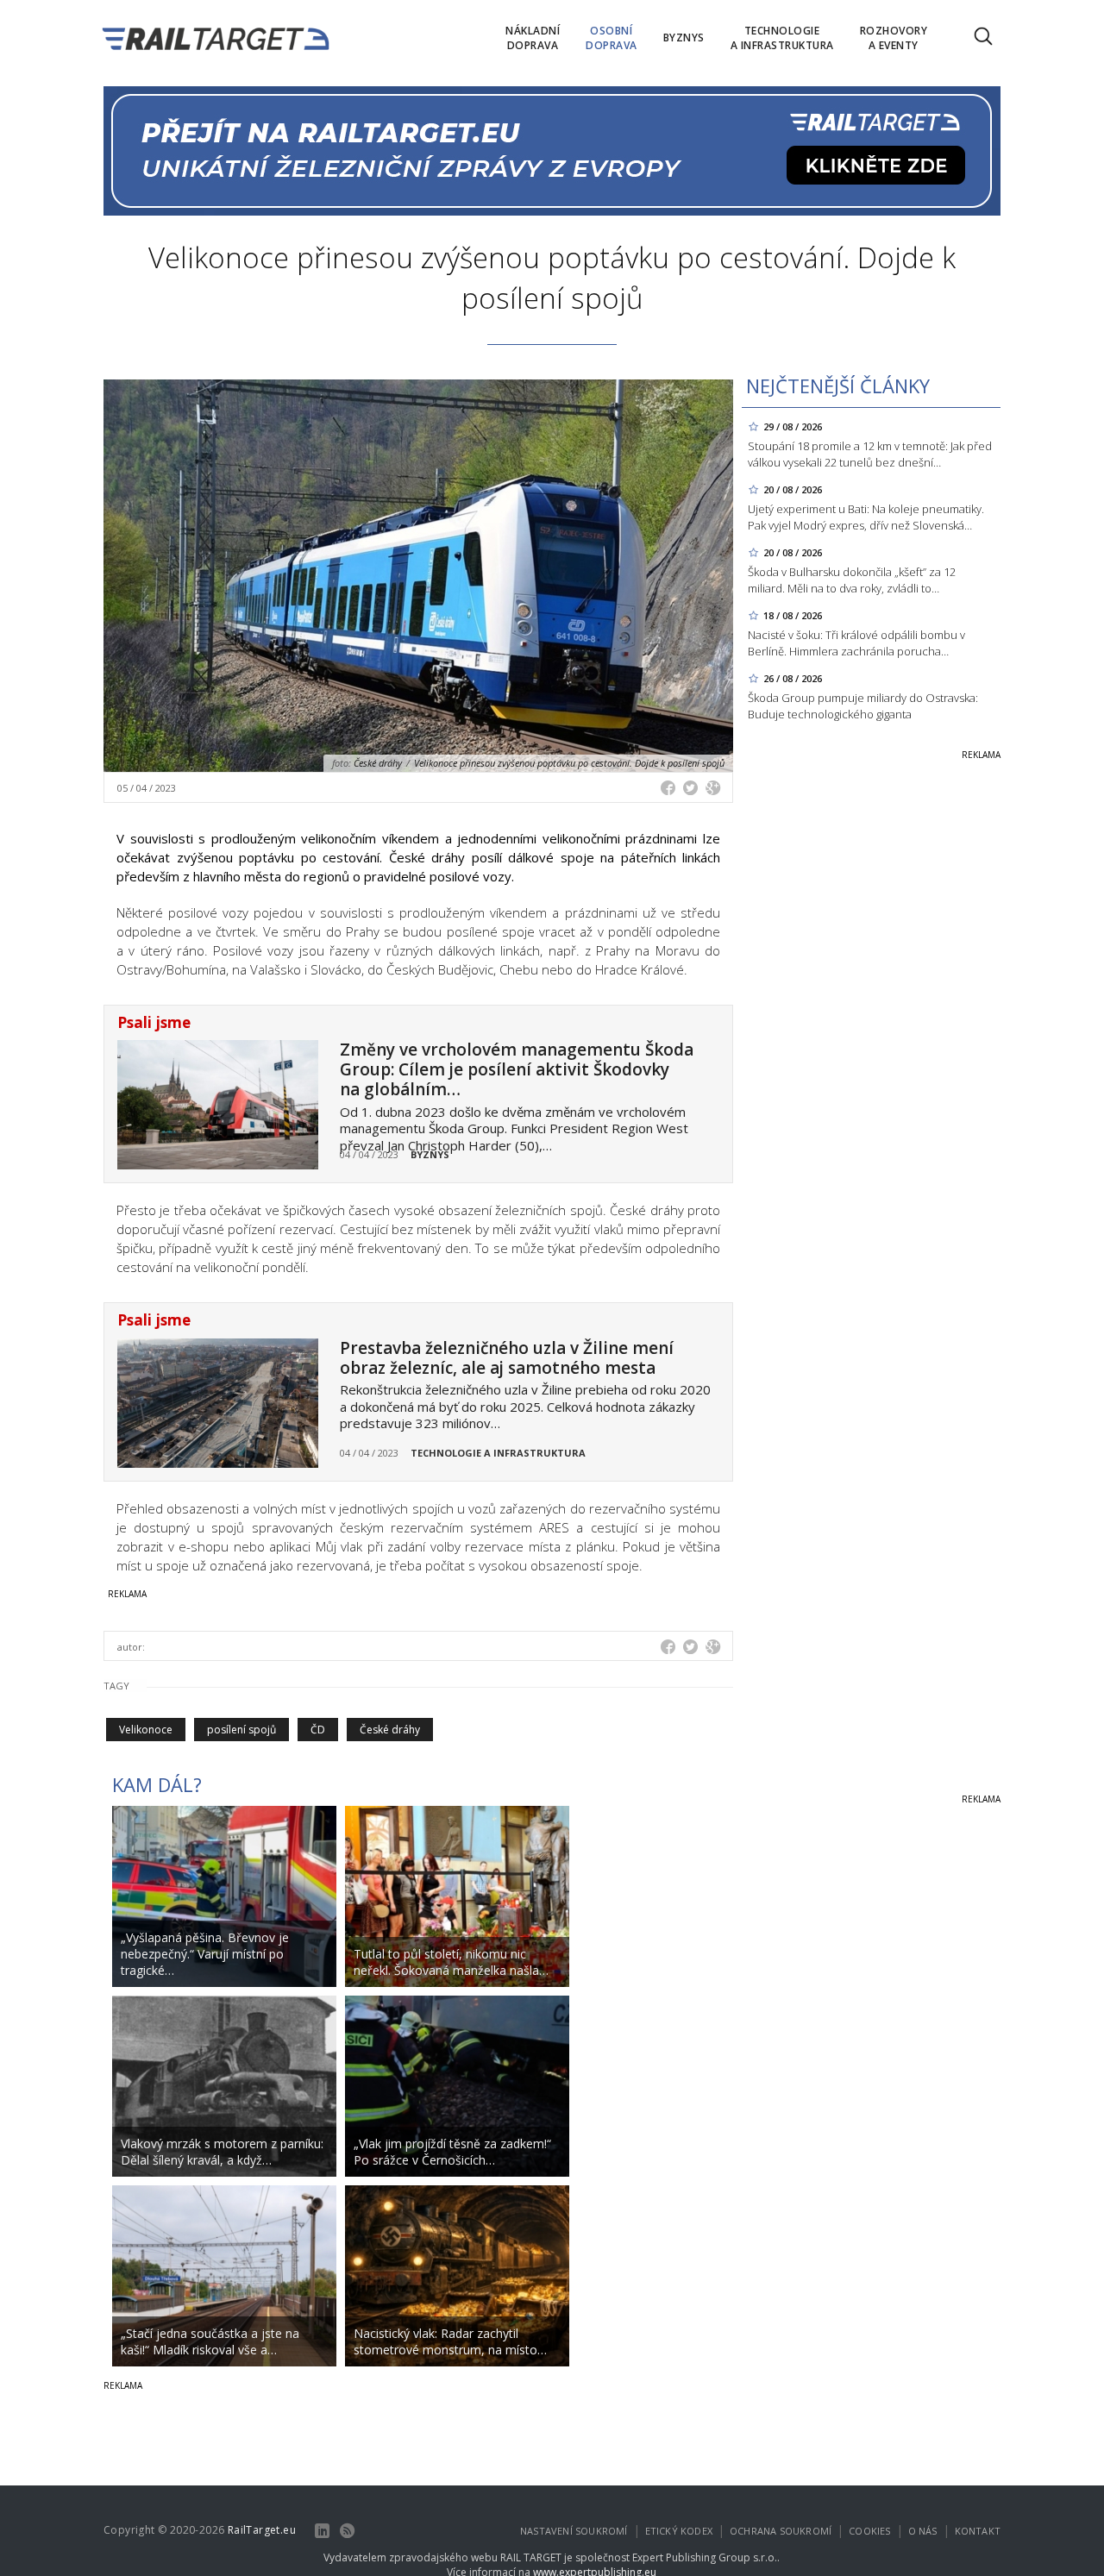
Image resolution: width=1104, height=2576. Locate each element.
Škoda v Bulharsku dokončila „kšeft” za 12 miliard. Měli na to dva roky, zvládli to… (852, 580)
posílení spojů (241, 1730)
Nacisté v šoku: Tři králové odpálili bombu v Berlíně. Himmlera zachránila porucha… (856, 643)
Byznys (430, 1154)
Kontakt (978, 2531)
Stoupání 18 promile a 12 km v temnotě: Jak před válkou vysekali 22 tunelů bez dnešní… (870, 454)
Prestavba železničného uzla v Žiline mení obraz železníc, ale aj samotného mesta (507, 1358)
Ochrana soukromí (781, 2531)
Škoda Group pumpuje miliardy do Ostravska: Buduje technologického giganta (863, 706)
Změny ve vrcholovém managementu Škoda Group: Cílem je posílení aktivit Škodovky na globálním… (517, 1069)
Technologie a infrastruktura (498, 1453)
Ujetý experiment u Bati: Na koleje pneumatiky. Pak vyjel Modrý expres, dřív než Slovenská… (866, 517)
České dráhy (390, 1730)
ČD (318, 1730)
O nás (923, 2531)
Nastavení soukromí (574, 2531)
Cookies (869, 2531)
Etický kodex (679, 2531)
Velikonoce (146, 1730)
